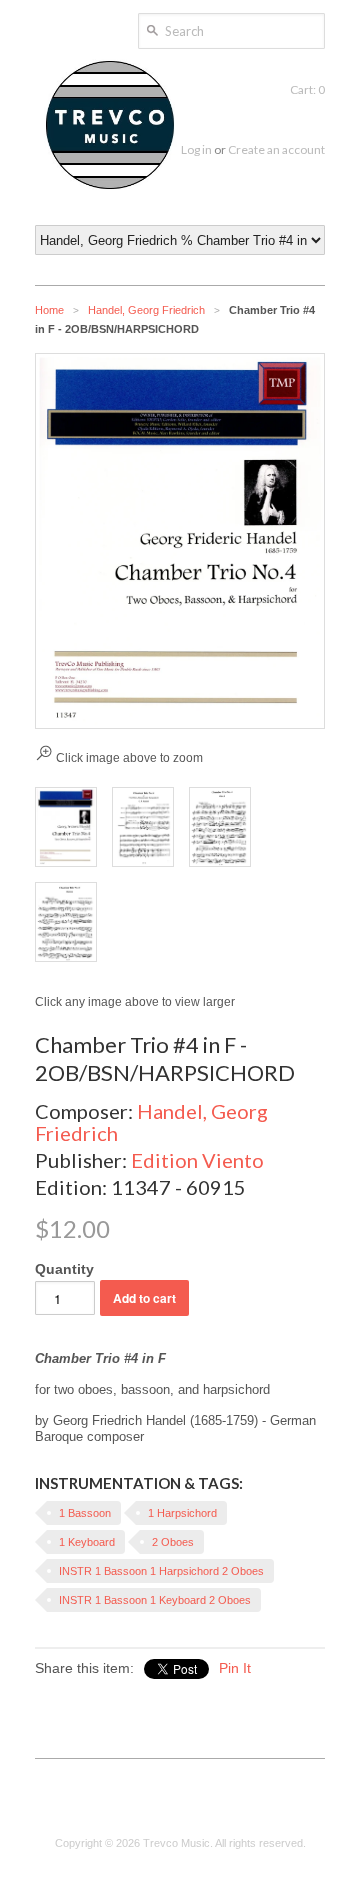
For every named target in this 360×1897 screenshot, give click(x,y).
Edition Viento (197, 1160)
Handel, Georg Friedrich (146, 310)
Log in (196, 149)
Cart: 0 (307, 89)
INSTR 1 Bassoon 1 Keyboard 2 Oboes (155, 1600)
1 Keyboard (87, 1542)
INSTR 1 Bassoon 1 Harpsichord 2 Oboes (161, 1571)
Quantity (64, 1269)
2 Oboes (173, 1542)
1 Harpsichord (182, 1513)
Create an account (276, 149)
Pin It (235, 1668)
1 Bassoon (85, 1513)
